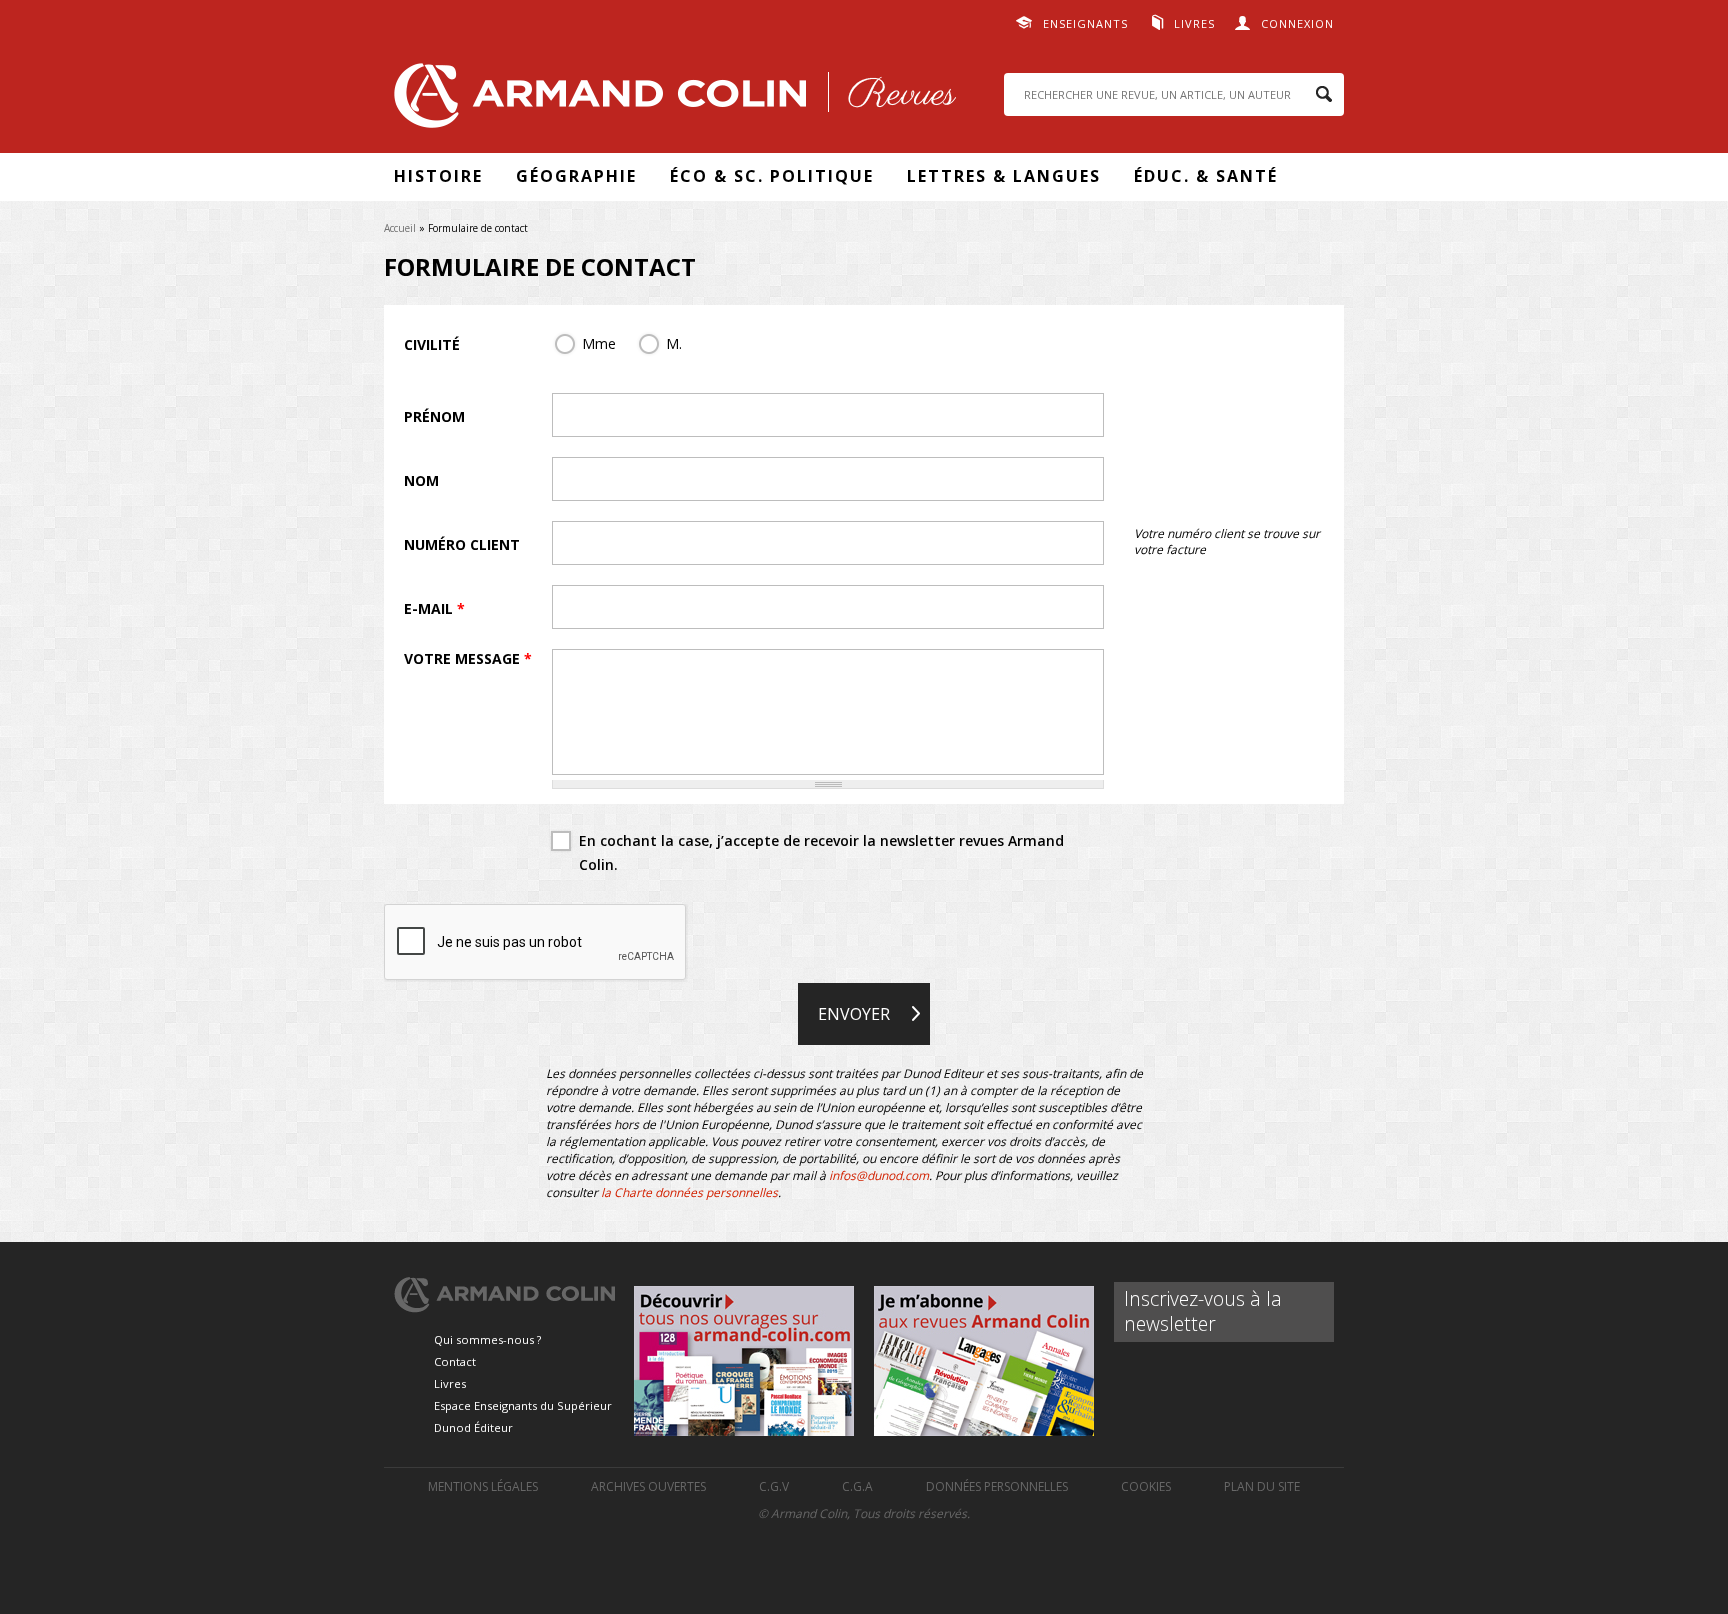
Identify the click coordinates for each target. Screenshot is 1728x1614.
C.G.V (774, 1486)
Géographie (576, 176)
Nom (421, 480)
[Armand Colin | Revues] (670, 100)
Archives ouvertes (648, 1486)
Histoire (438, 176)
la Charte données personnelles (689, 1192)
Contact (455, 1361)
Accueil (400, 228)
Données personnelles (997, 1486)
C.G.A (857, 1486)
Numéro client (462, 544)
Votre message (468, 658)
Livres (1194, 23)
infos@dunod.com (879, 1175)
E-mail (434, 608)
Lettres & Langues (1004, 176)
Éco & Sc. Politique (772, 176)
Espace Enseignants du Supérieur (523, 1405)
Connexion (1297, 23)
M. (674, 343)
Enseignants (1085, 23)
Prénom (434, 416)
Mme (599, 343)
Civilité (432, 344)
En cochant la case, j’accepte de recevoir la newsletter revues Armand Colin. (821, 852)
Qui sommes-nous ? (487, 1339)
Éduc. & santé (1206, 176)
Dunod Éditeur (473, 1427)
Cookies (1146, 1486)
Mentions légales (483, 1486)
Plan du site (1262, 1486)
